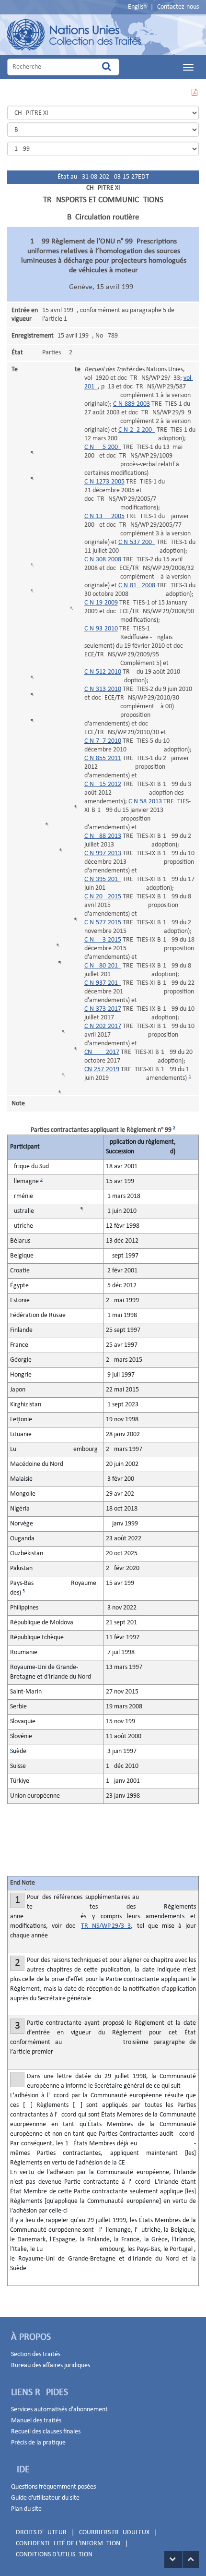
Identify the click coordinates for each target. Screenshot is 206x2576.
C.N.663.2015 (103, 940)
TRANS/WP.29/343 (106, 1926)
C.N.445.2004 (103, 447)
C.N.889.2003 (132, 404)
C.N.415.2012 (103, 784)
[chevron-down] (173, 2559)
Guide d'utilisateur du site (45, 2498)
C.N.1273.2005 (104, 482)
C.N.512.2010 (103, 672)
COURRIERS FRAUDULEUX (114, 2533)
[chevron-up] (191, 2559)
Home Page (74, 35)
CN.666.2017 (102, 1052)
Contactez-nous (178, 7)
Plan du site (26, 2509)
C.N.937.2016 (103, 983)
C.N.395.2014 (103, 879)
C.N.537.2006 (137, 542)
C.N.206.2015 (103, 897)
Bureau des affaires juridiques (51, 2365)
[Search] (107, 67)
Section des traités (36, 2354)
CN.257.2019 (102, 1070)
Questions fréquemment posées (53, 2487)
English (137, 7)
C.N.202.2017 (103, 1026)
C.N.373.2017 (103, 1009)
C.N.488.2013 (103, 836)
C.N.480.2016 (103, 966)
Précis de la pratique (38, 2443)
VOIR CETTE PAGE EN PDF (194, 98)
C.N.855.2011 (103, 758)
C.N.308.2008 (103, 560)
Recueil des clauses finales (46, 2432)
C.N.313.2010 (103, 689)
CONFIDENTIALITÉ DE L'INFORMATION (68, 2544)
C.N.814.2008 (137, 586)
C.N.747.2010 (103, 741)
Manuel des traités (36, 2421)
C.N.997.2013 (103, 853)
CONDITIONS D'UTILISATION (54, 2555)
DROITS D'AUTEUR (41, 2533)
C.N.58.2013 (145, 802)
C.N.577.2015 (103, 923)
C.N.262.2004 (137, 430)
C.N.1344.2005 (104, 516)
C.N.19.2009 (101, 603)
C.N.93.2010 (101, 629)
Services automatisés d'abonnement (59, 2410)
